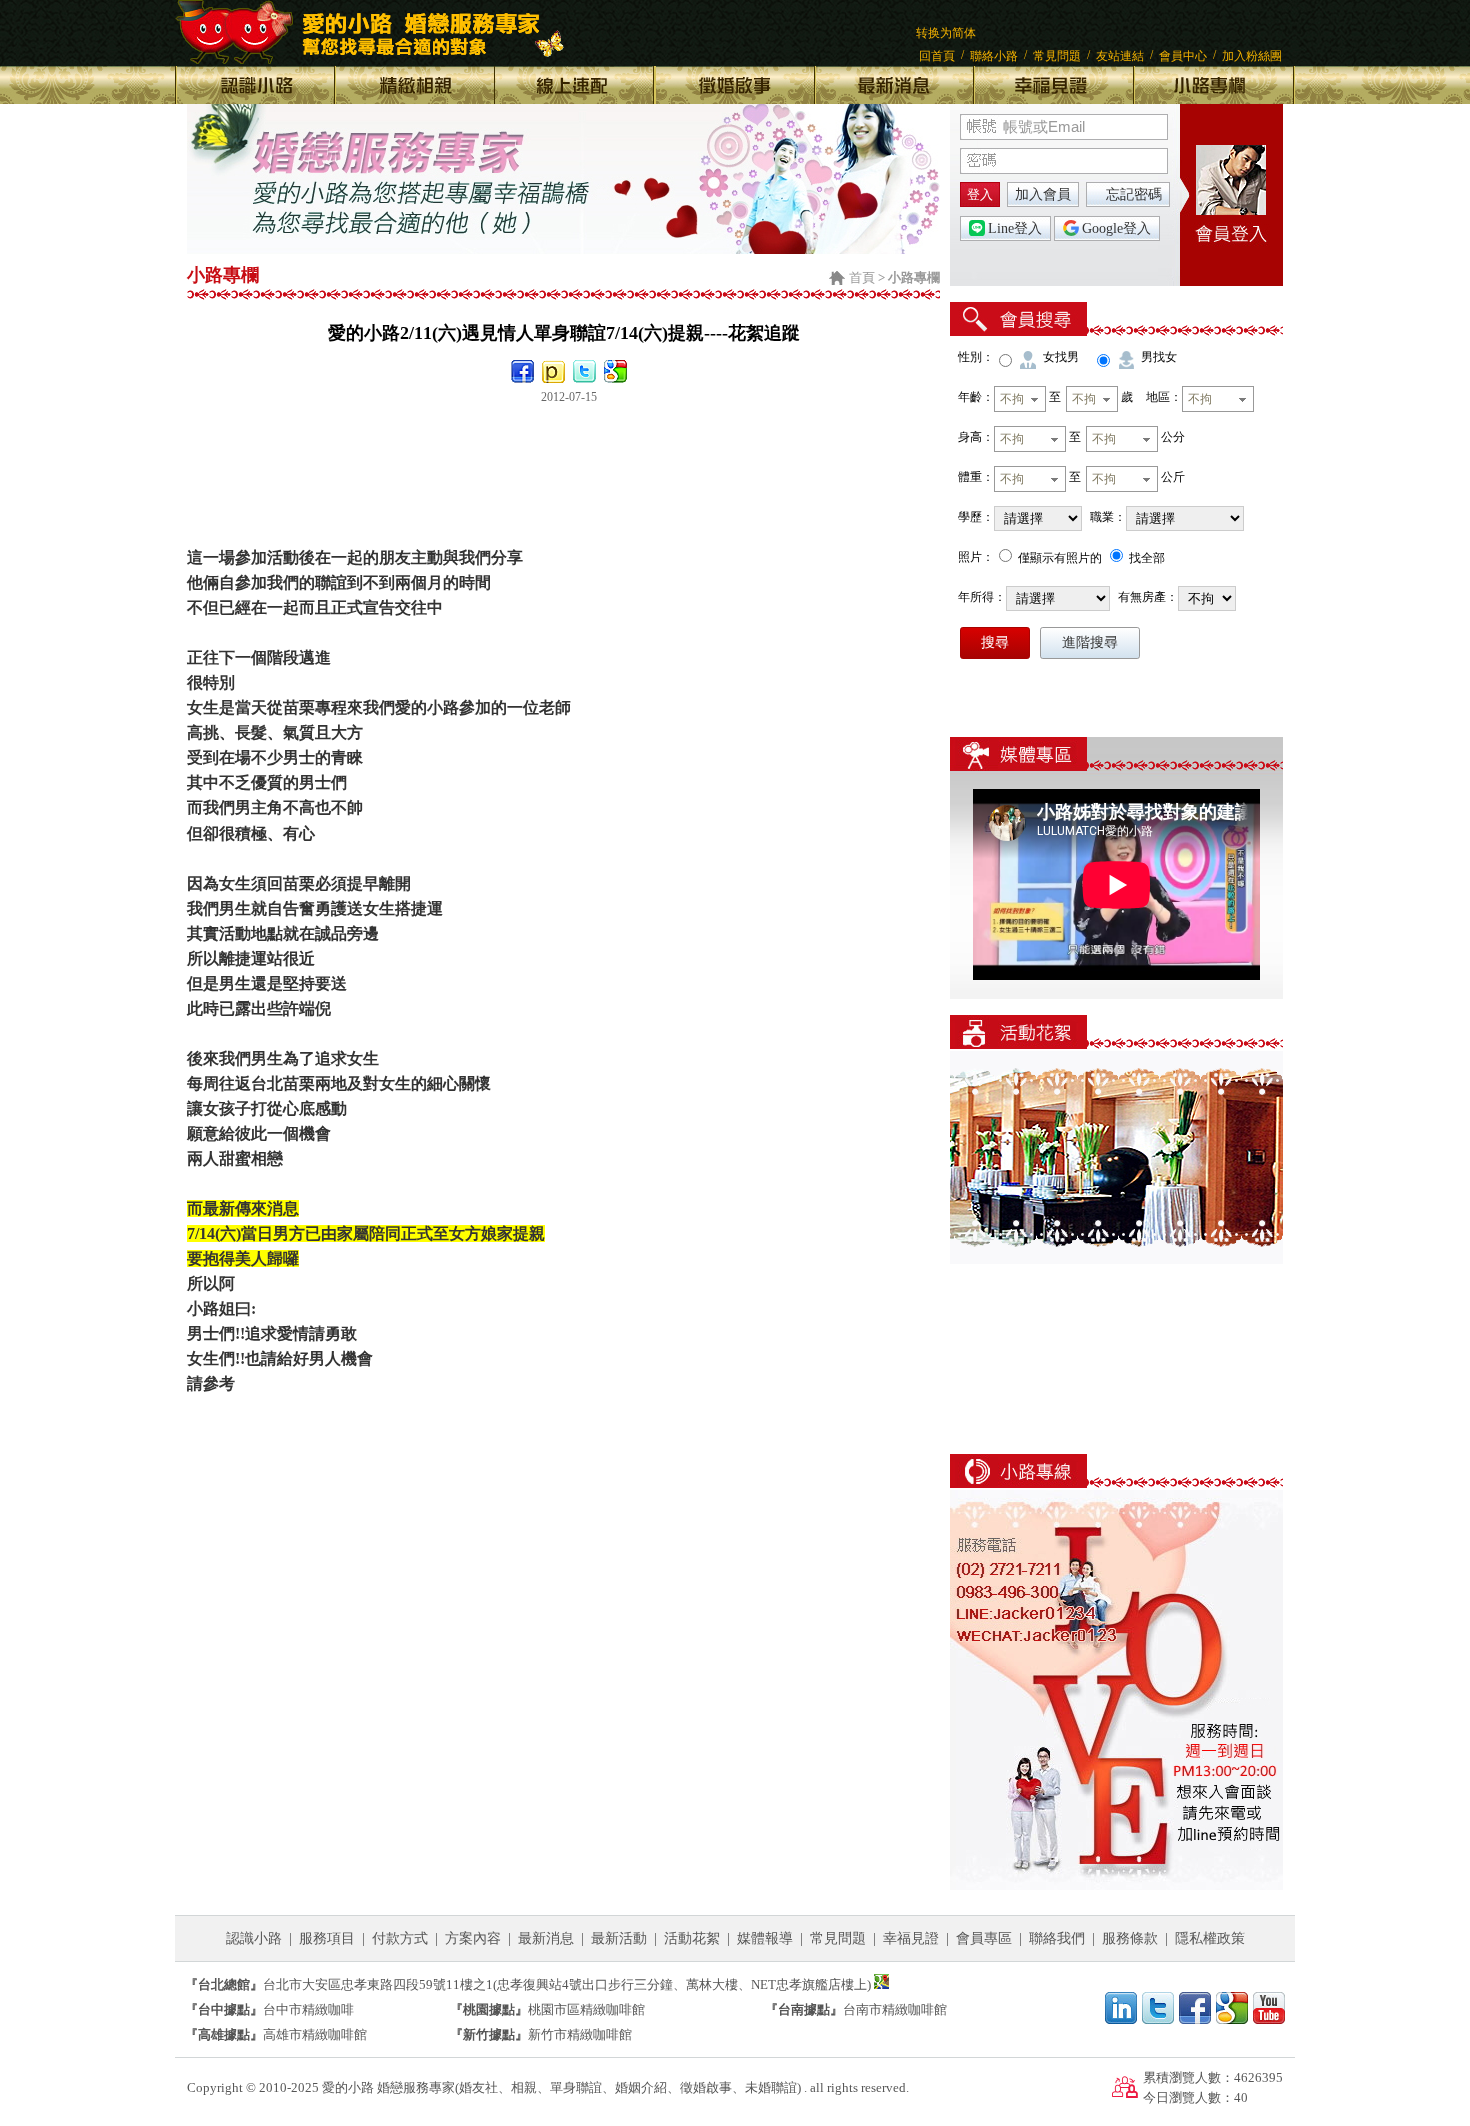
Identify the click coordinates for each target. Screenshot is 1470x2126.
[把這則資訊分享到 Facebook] (522, 371)
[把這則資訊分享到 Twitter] (584, 371)
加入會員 (1043, 194)
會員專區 (984, 1938)
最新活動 (619, 1938)
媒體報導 (765, 1938)
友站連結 (1120, 56)
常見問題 (1057, 56)
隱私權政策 (1210, 1938)
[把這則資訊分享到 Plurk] (553, 371)
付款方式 (400, 1938)
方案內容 (473, 1938)
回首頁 (937, 56)
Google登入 (1116, 228)
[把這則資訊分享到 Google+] (615, 371)
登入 (980, 194)
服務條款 (1130, 1938)
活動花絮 (692, 1938)
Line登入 (1015, 228)
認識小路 (254, 1938)
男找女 (1159, 357)
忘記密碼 (1134, 194)
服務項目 (327, 1938)
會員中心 (1183, 56)
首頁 (862, 277)
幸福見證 (911, 1938)
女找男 (1061, 357)
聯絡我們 (1057, 1938)
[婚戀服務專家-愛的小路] (563, 248)
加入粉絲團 (1252, 56)
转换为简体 (946, 33)
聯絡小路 (994, 56)
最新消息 (546, 1938)
